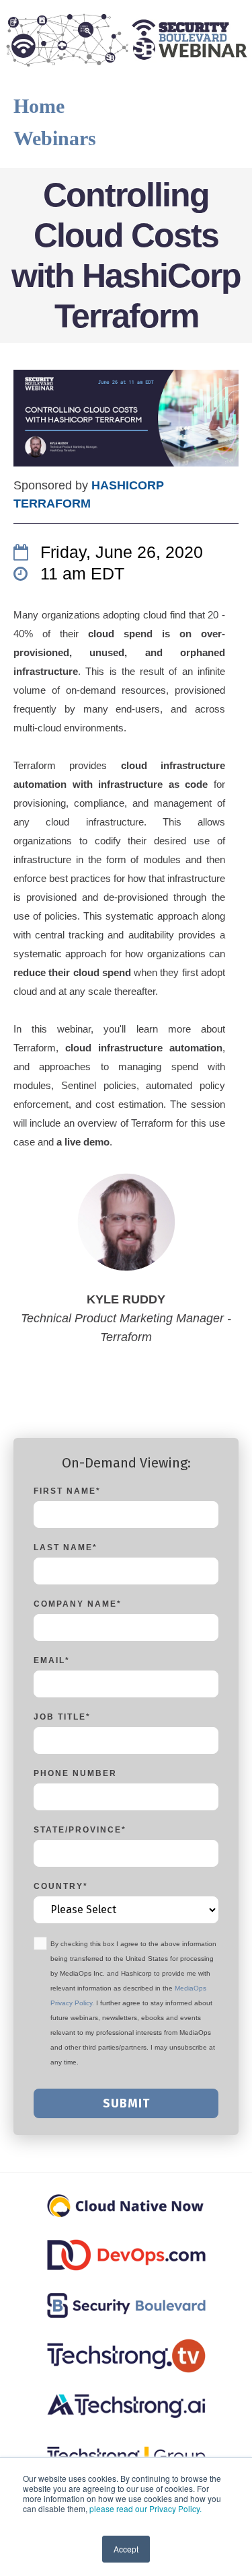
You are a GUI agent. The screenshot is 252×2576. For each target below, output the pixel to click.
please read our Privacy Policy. (145, 2508)
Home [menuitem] (39, 106)
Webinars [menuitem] (55, 138)
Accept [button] (126, 2549)
